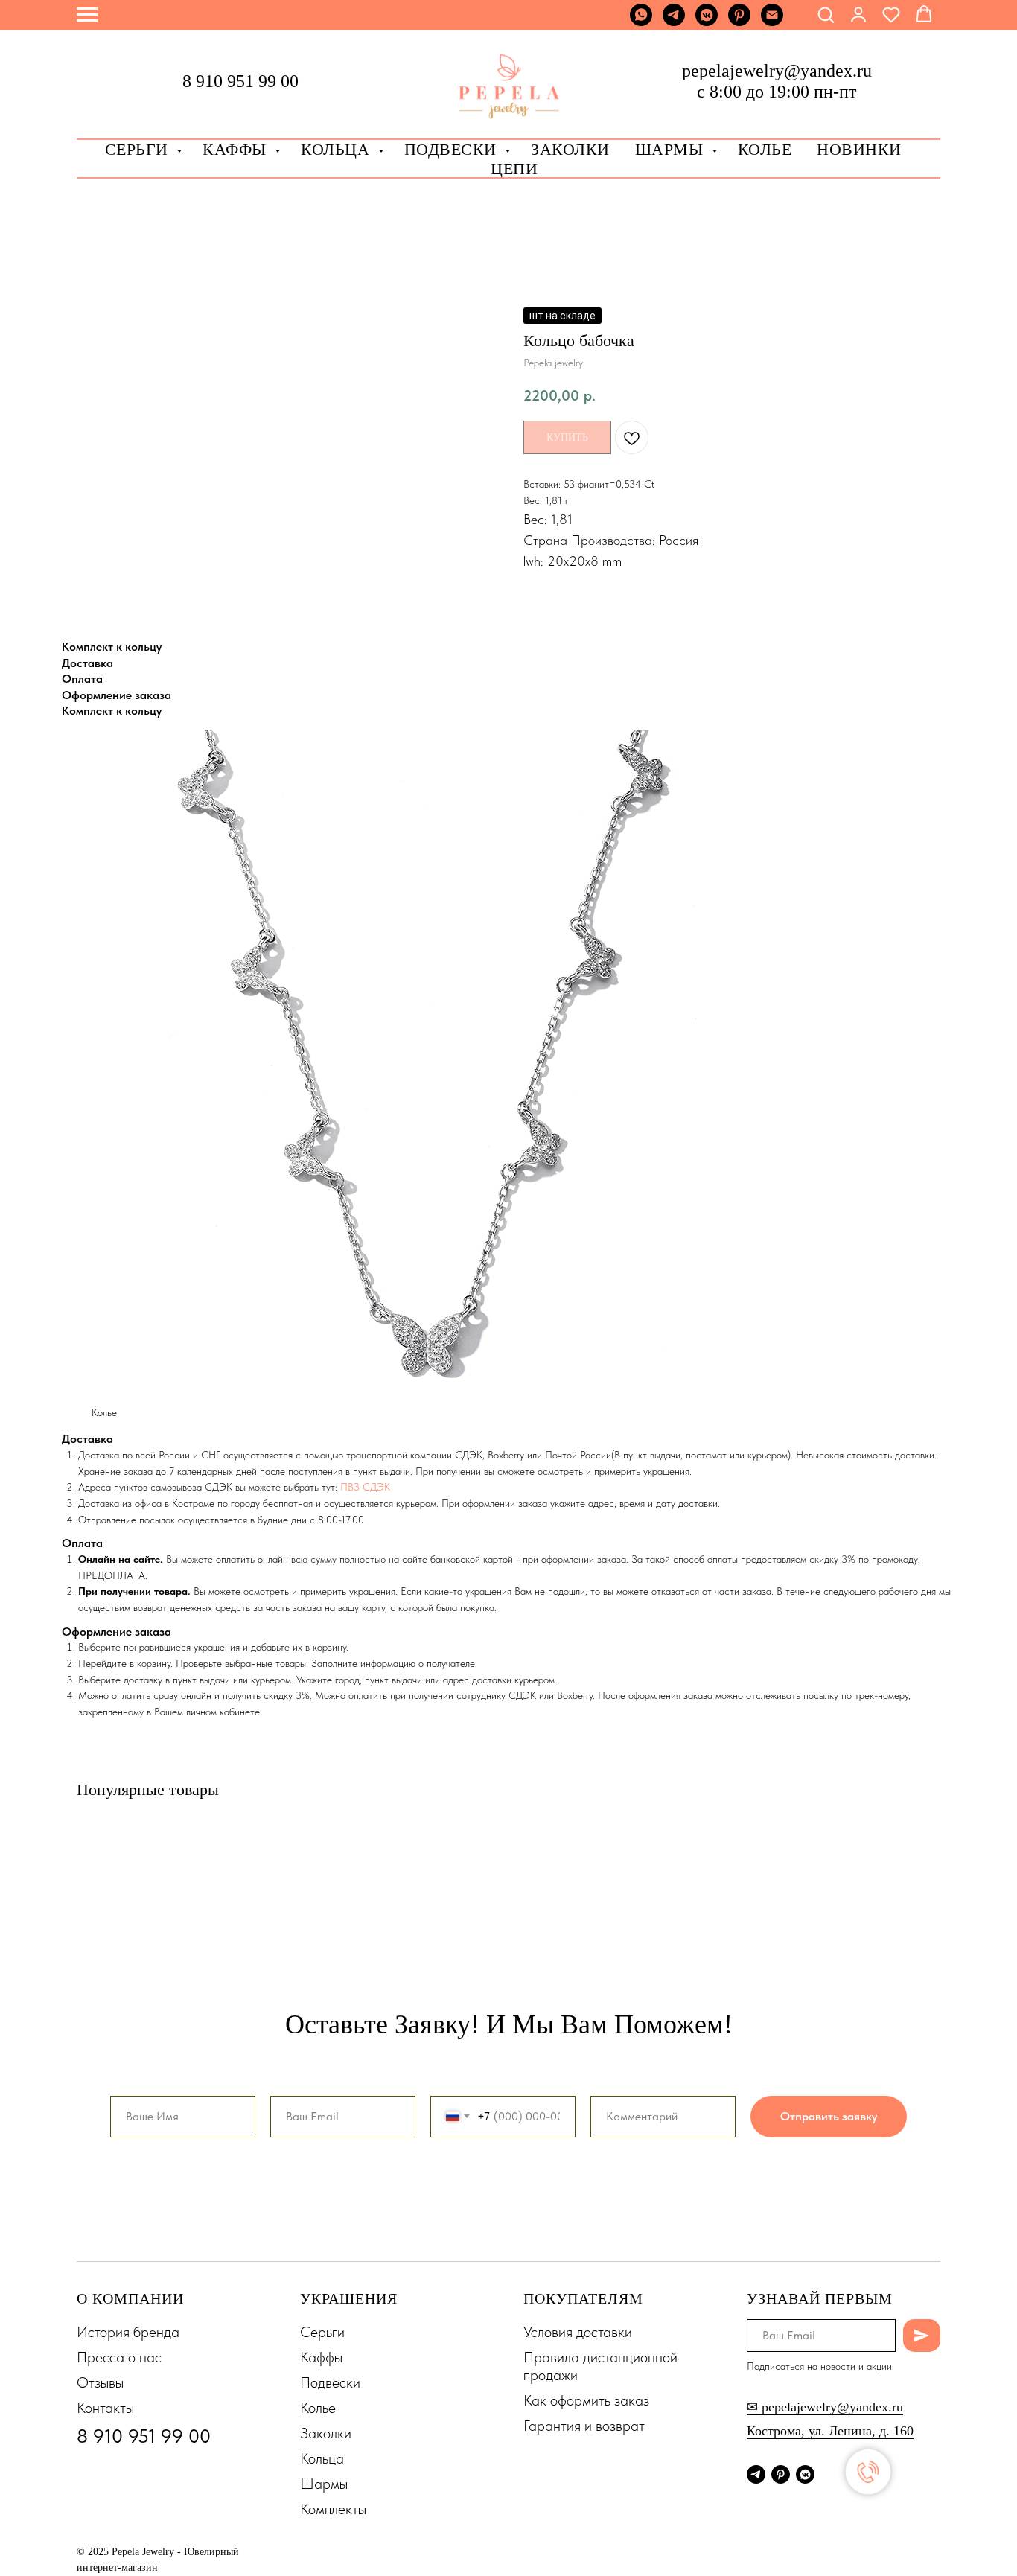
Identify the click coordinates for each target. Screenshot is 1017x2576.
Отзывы (100, 2382)
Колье (765, 149)
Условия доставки (578, 2332)
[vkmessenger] (707, 22)
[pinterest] (739, 22)
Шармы (672, 149)
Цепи (514, 169)
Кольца (338, 149)
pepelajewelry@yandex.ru (777, 71)
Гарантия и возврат (584, 2426)
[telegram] (674, 22)
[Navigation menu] (87, 15)
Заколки (326, 2433)
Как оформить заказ (586, 2400)
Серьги (139, 149)
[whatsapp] (641, 22)
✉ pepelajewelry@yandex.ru (825, 2407)
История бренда (128, 2332)
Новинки (859, 149)
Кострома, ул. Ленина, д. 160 (830, 2431)
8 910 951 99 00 (240, 81)
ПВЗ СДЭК (365, 1487)
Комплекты (333, 2509)
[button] (826, 14)
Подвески (330, 2382)
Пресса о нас (119, 2357)
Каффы (237, 149)
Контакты (105, 2408)
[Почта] (772, 22)
